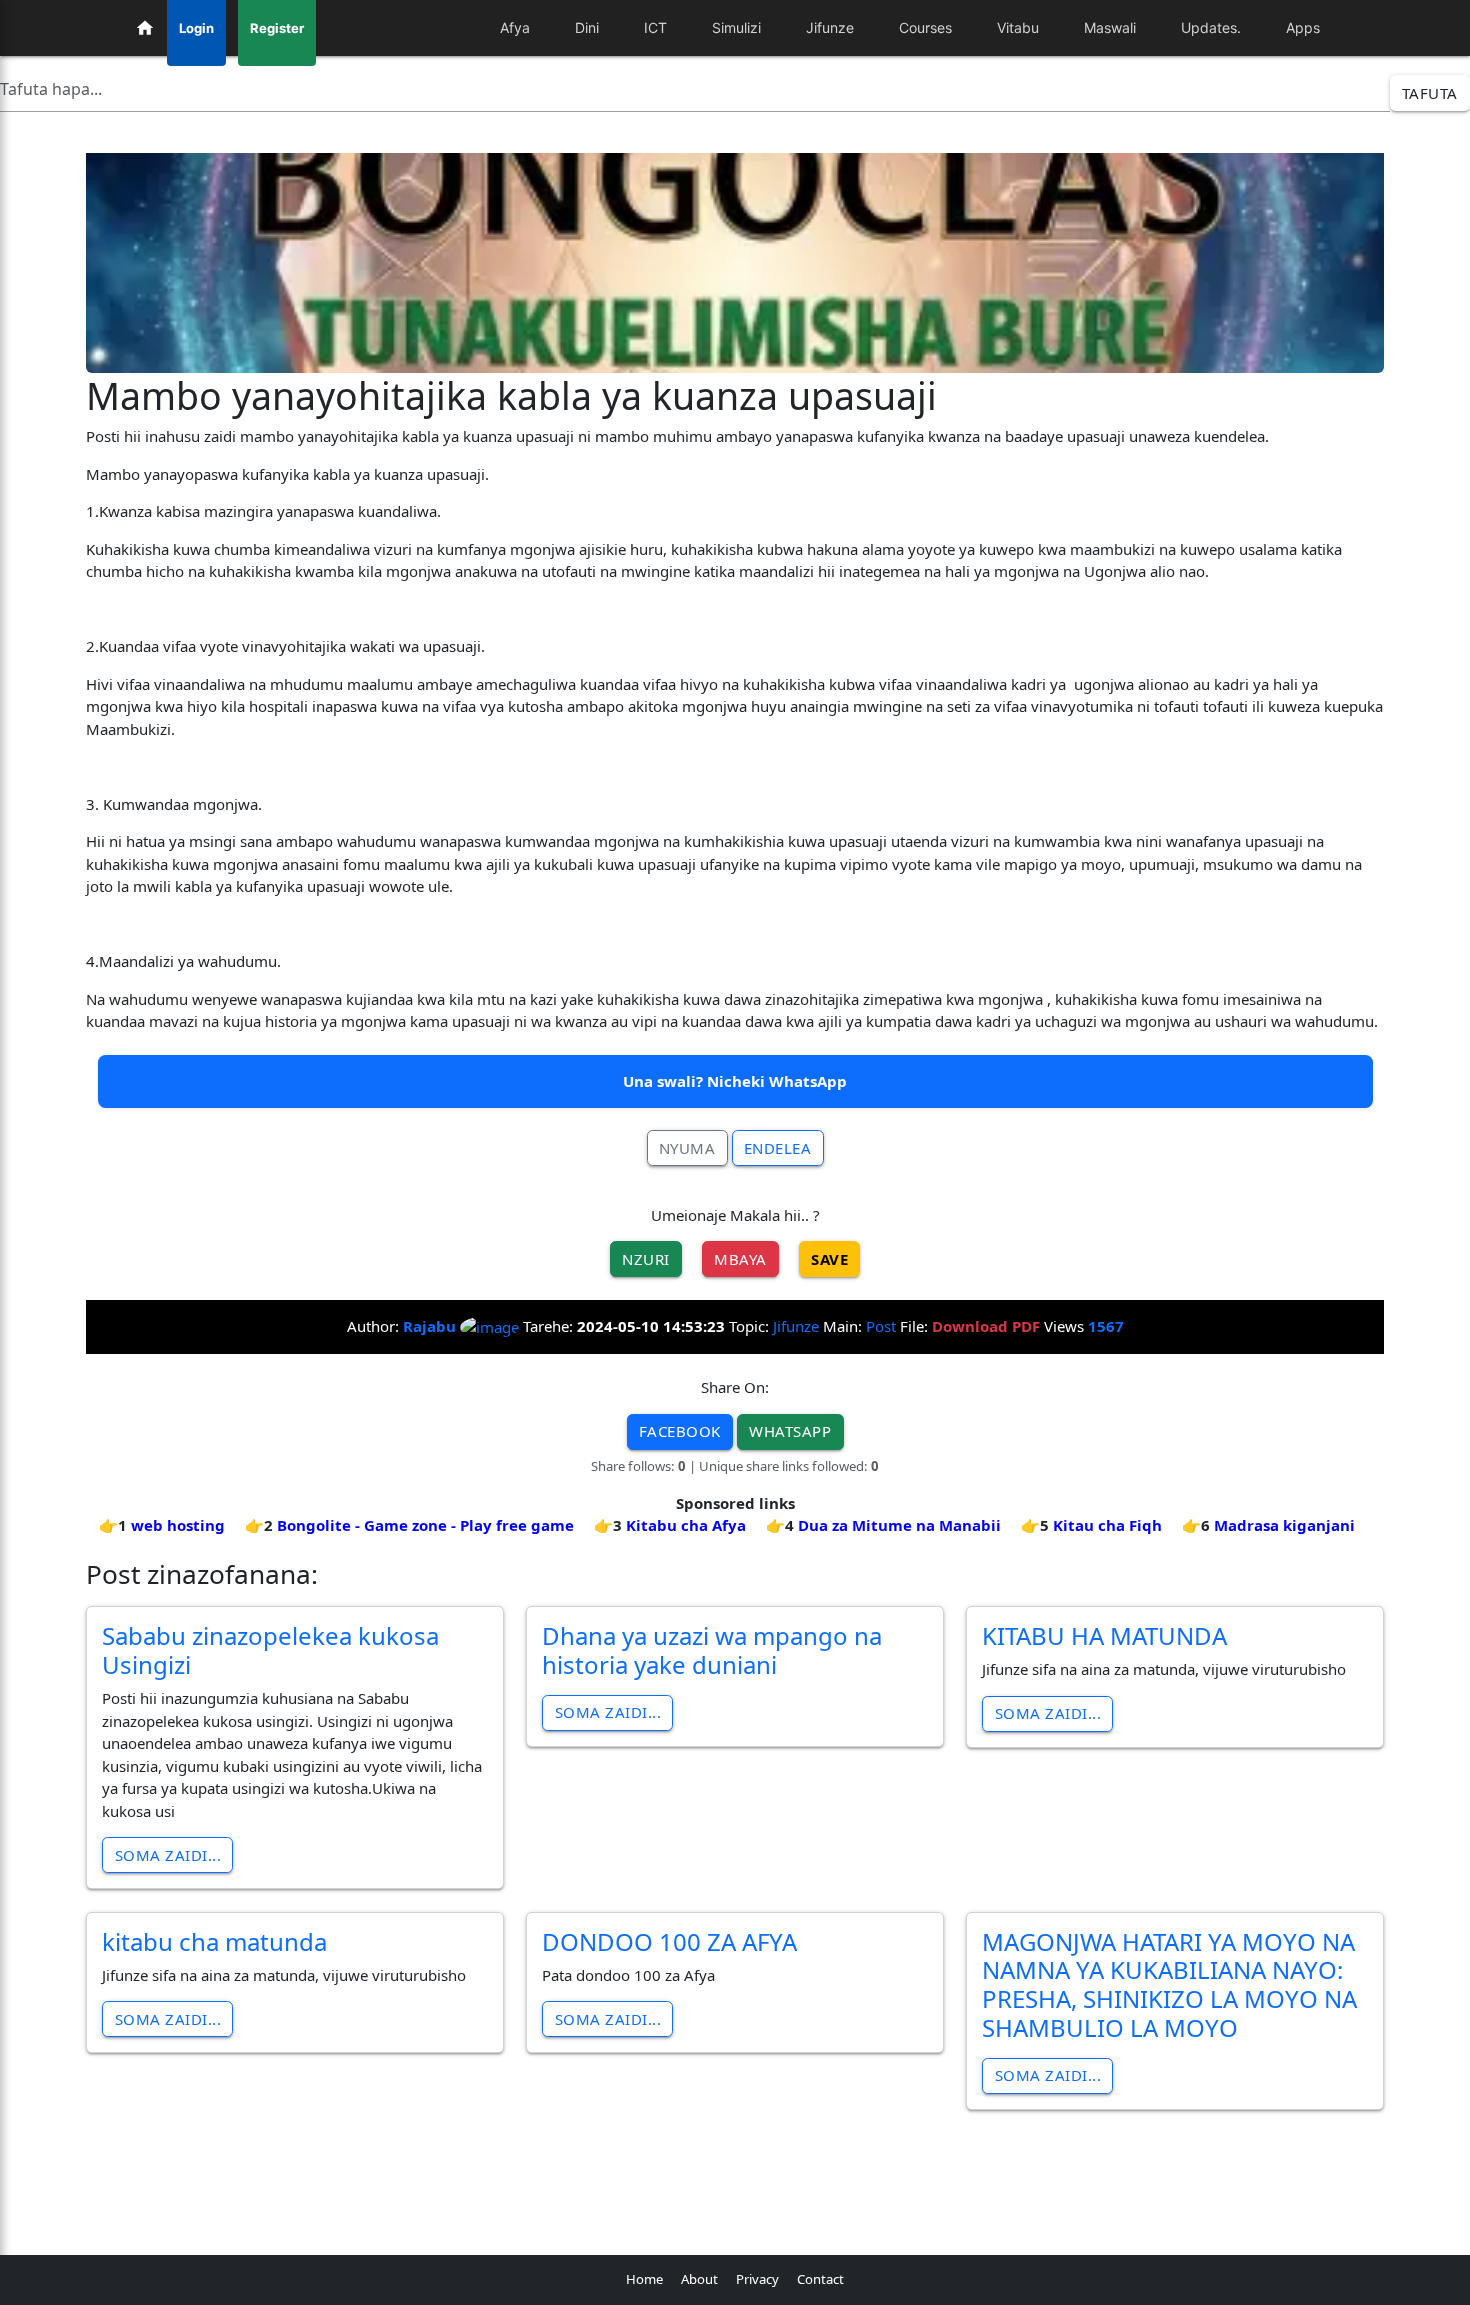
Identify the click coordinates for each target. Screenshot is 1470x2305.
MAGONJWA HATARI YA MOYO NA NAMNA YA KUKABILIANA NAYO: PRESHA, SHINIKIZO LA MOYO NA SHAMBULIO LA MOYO (1169, 1984)
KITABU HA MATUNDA (1104, 1635)
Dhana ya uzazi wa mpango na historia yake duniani (712, 1650)
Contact (820, 2279)
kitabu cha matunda (214, 1941)
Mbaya (740, 1259)
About (699, 2279)
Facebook (680, 1431)
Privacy (757, 2279)
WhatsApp (790, 1431)
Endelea (778, 1148)
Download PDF (986, 1326)
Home (644, 2279)
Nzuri (646, 1259)
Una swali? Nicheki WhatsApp (735, 1081)
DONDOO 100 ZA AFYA (669, 1941)
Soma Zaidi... (168, 1855)
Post (881, 1326)
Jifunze (796, 1326)
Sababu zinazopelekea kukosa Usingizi (270, 1650)
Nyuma (687, 1148)
